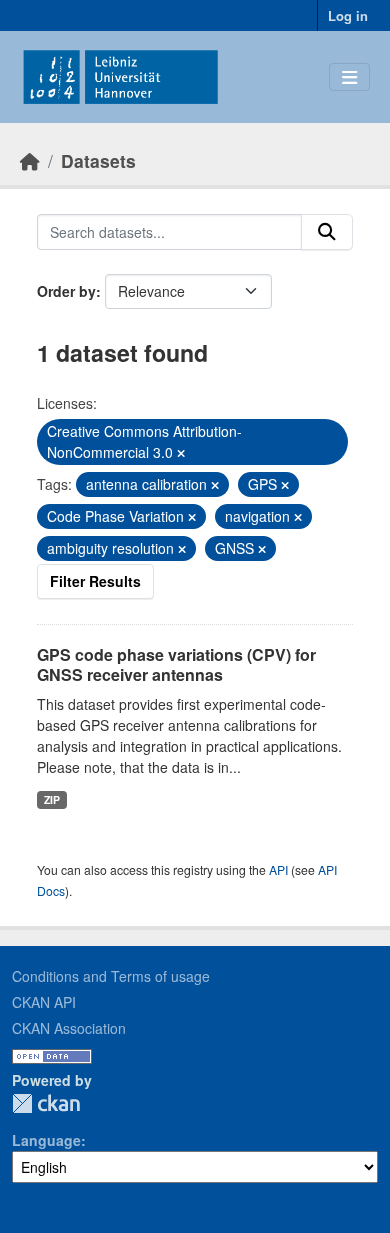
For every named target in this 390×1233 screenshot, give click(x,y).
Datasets (98, 160)
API (278, 869)
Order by (66, 291)
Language (46, 1140)
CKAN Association (69, 1028)
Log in (348, 15)
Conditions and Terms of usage (111, 976)
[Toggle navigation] (349, 77)
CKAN (46, 1103)
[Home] (30, 160)
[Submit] (327, 232)
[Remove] (181, 453)
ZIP (52, 799)
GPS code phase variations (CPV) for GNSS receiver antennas (176, 665)
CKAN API (44, 1002)
